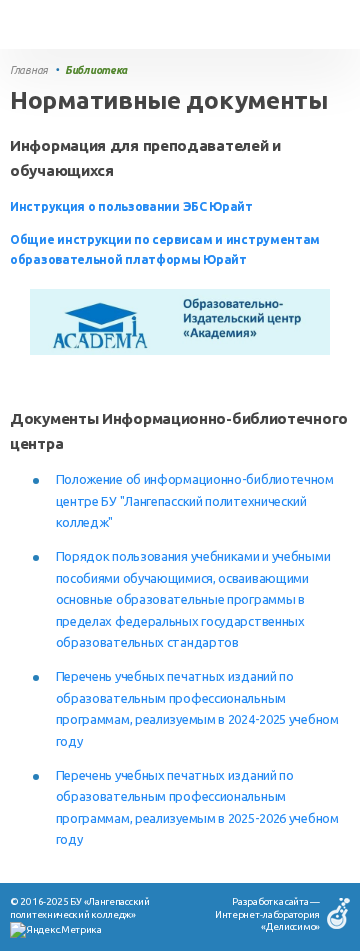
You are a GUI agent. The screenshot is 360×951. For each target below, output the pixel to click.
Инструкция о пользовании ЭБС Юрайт (131, 206)
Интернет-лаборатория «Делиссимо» (267, 921)
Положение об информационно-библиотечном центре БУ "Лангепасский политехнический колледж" (195, 500)
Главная (29, 70)
